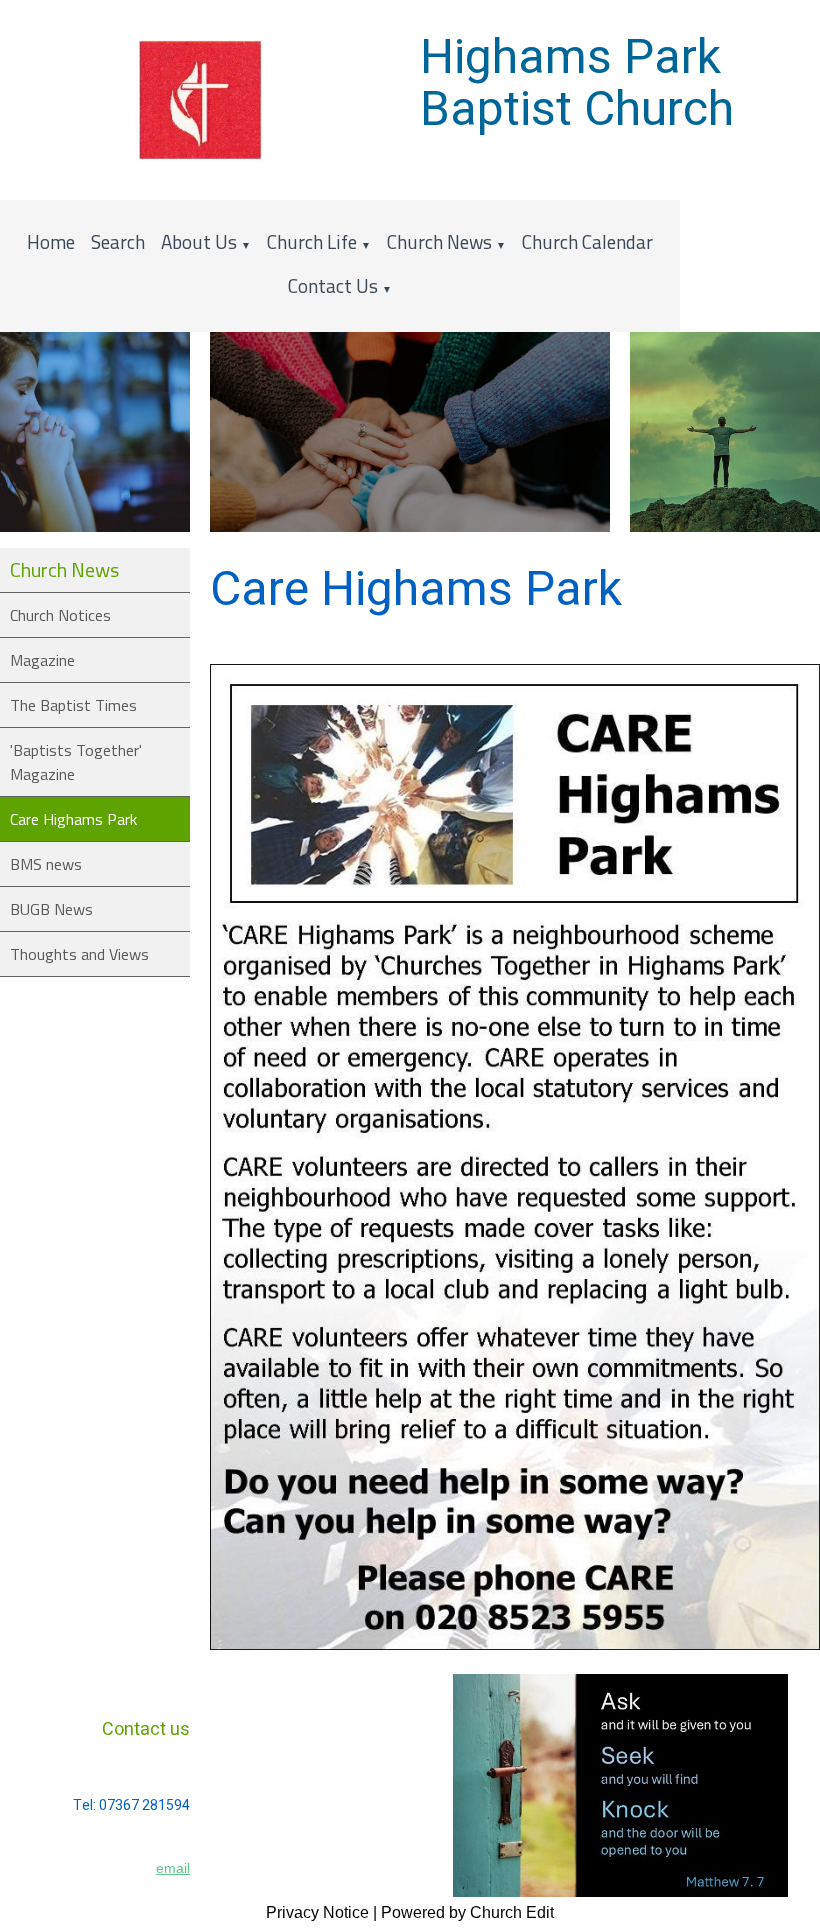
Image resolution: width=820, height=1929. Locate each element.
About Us (199, 241)
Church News (439, 241)
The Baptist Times (73, 705)
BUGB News (51, 909)
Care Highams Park (73, 819)
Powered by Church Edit (467, 1912)
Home (51, 241)
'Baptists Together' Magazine (76, 762)
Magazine (42, 660)
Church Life (312, 241)
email (173, 1868)
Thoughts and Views (79, 954)
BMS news (46, 864)
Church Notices (60, 615)
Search (118, 241)
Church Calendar (587, 241)
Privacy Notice (317, 1912)
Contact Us (333, 285)
